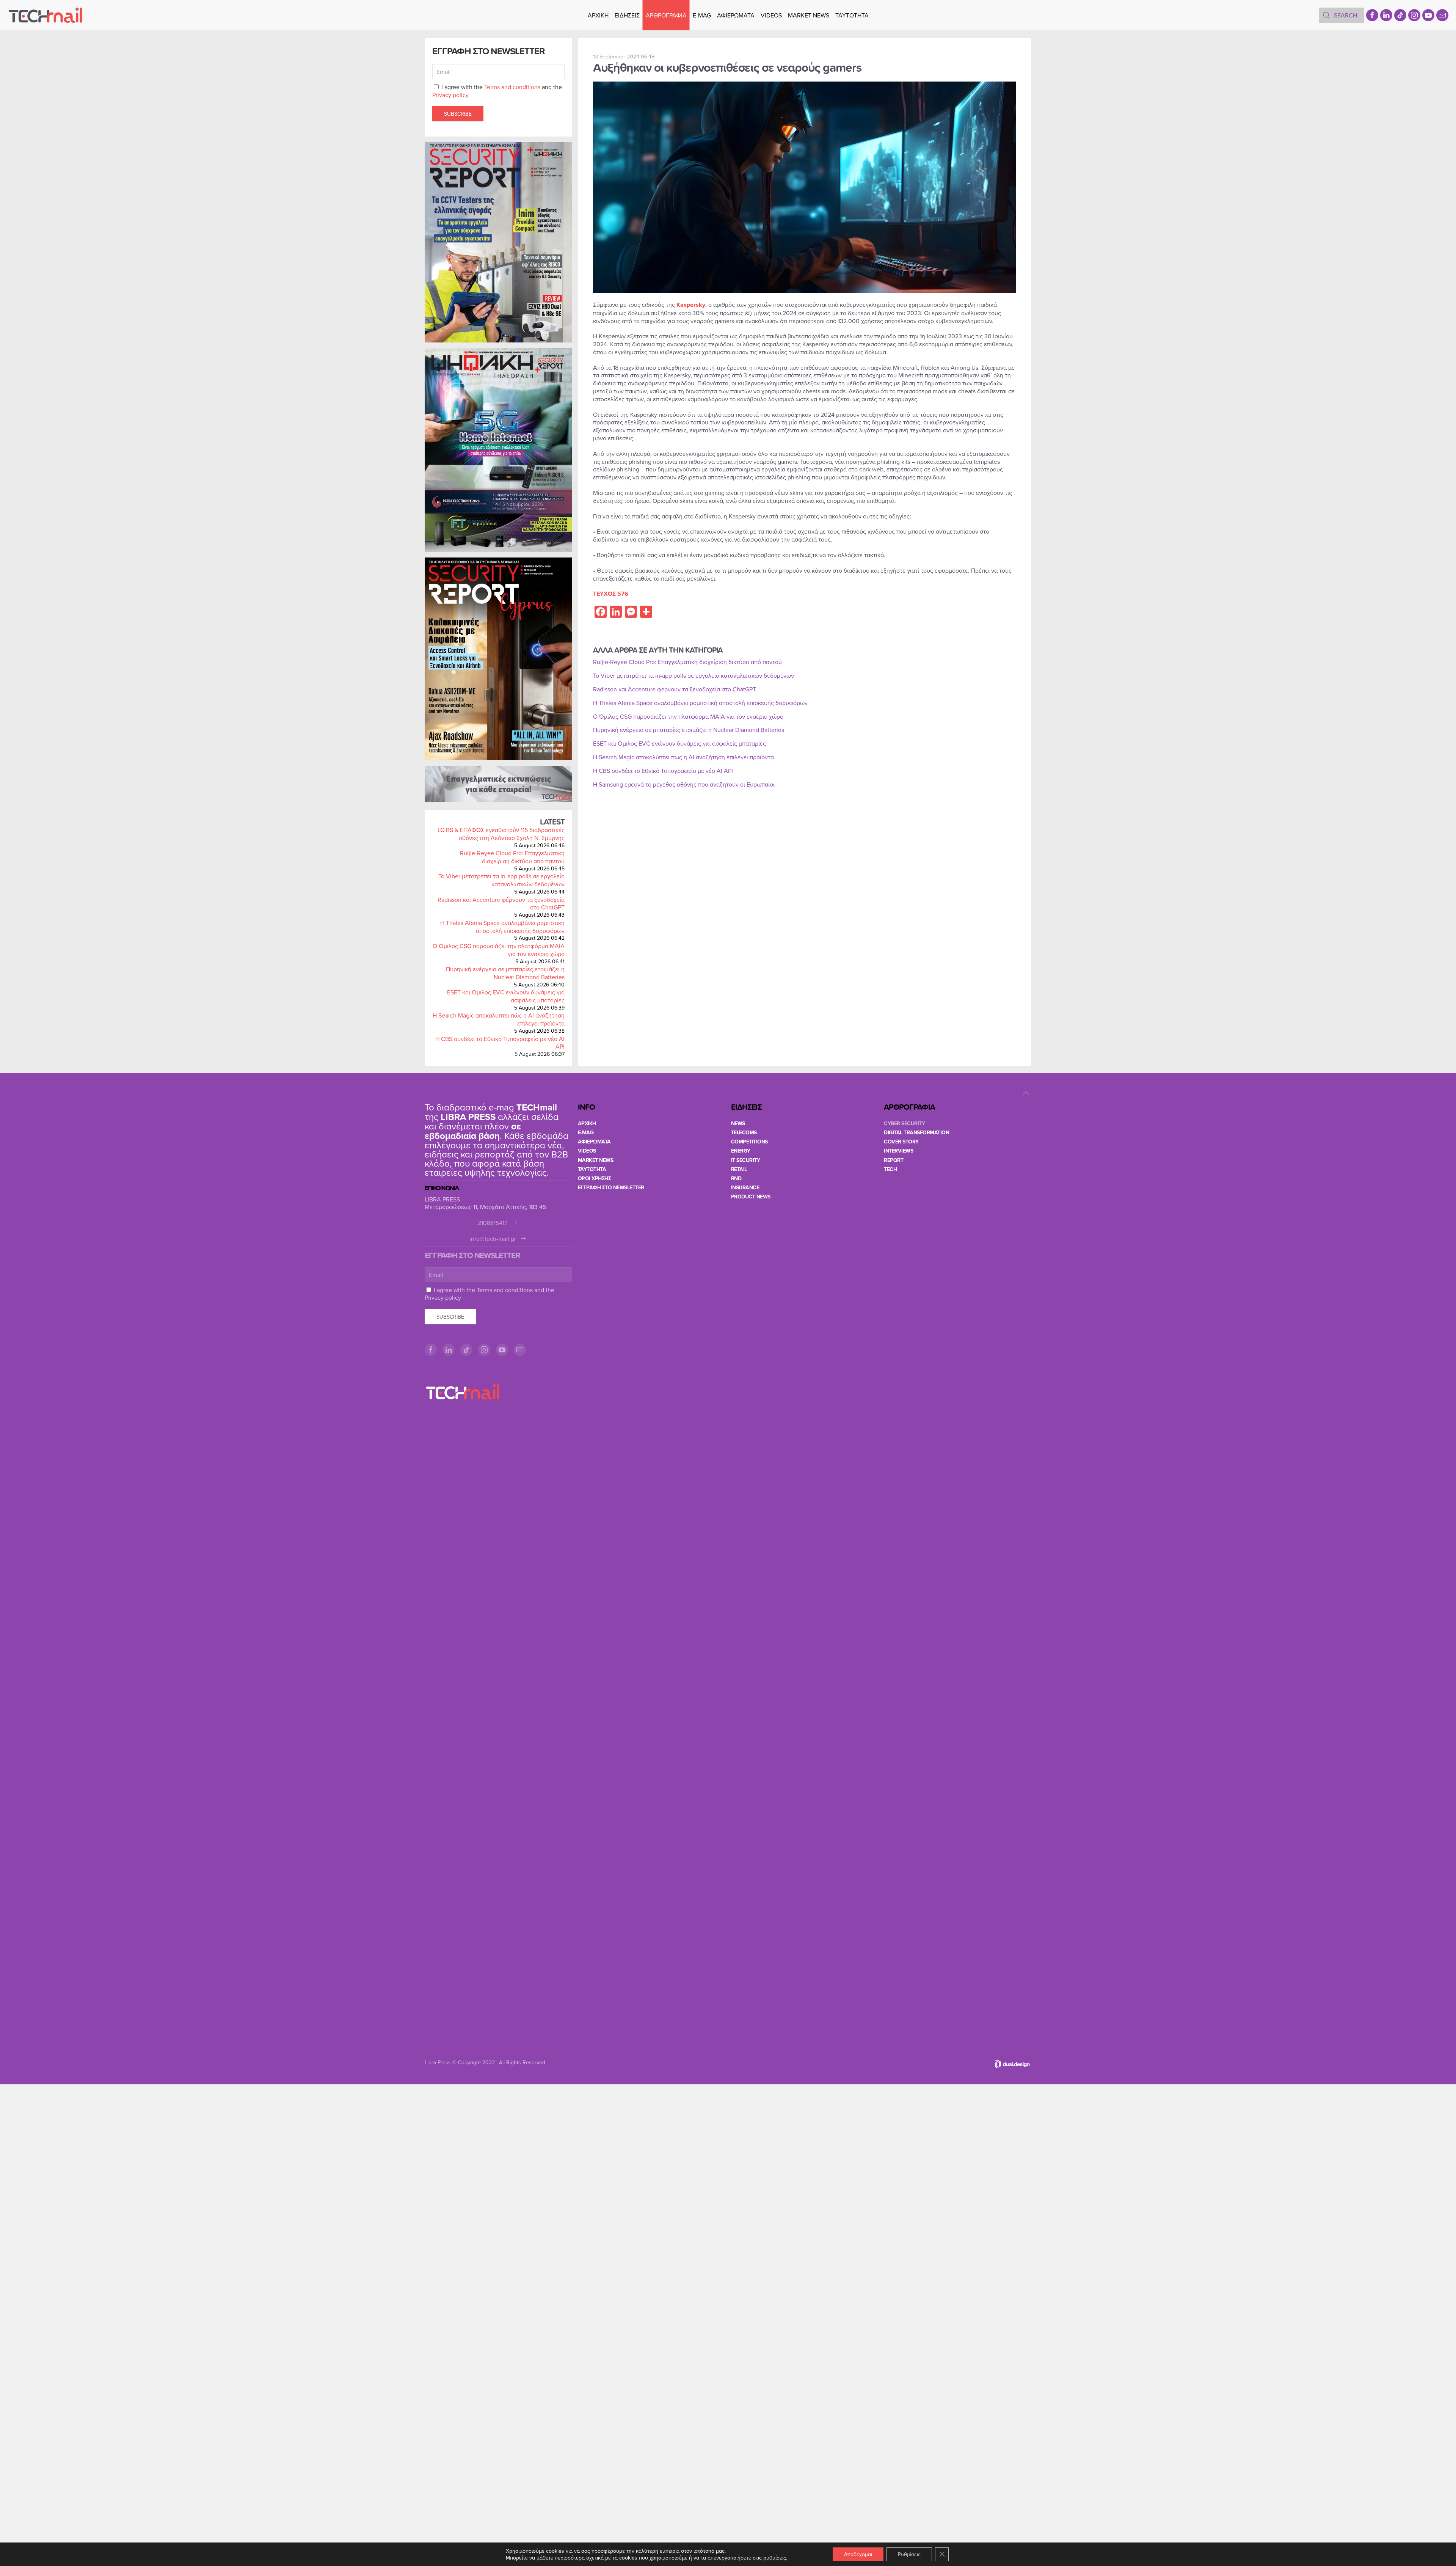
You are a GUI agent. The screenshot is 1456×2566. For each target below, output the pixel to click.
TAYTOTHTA (592, 1169)
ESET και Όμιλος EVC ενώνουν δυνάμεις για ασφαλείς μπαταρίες (506, 996)
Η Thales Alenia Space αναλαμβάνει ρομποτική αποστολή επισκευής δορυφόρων (502, 927)
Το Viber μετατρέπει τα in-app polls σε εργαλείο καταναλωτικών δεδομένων (501, 880)
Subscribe (458, 114)
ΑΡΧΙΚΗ (598, 15)
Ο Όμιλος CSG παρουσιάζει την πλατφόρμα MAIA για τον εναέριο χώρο (499, 950)
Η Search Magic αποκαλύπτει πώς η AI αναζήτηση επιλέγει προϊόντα (499, 1019)
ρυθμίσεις (775, 2558)
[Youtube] (1428, 15)
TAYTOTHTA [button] (852, 15)
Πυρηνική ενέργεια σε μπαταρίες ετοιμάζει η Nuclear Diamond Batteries (505, 973)
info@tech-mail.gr (493, 1239)
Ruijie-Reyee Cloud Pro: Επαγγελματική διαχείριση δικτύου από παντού (512, 857)
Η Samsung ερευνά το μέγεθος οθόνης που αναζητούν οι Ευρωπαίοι (684, 784)
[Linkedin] (1386, 15)
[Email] (1442, 15)
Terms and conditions (512, 87)
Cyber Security (904, 1123)
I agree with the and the (497, 91)
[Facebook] (1372, 15)
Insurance (745, 1187)
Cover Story (901, 1142)
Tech (890, 1169)
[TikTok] (1400, 15)
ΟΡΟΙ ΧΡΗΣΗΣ (595, 1178)
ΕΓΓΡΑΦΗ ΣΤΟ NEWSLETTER (611, 1187)
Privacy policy (450, 95)
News (738, 1123)
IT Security (746, 1160)
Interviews (898, 1151)
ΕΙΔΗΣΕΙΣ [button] (627, 15)
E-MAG (702, 15)
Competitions (749, 1142)
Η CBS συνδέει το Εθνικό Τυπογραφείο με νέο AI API (500, 1043)
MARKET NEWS (809, 15)
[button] (1026, 1093)
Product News (751, 1197)
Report (894, 1160)
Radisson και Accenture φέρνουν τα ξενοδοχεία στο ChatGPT (501, 904)
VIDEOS (771, 15)
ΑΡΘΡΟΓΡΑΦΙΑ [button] (666, 15)
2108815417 (493, 1223)
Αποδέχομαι (858, 2554)
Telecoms (744, 1132)
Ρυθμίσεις (909, 2554)
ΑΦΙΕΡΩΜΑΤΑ (736, 15)
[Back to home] (45, 15)
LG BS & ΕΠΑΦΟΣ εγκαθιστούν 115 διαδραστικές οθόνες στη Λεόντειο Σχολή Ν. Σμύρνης (501, 834)
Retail (739, 1169)
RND (736, 1178)
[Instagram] (1414, 15)
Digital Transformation (916, 1132)
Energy (741, 1151)
